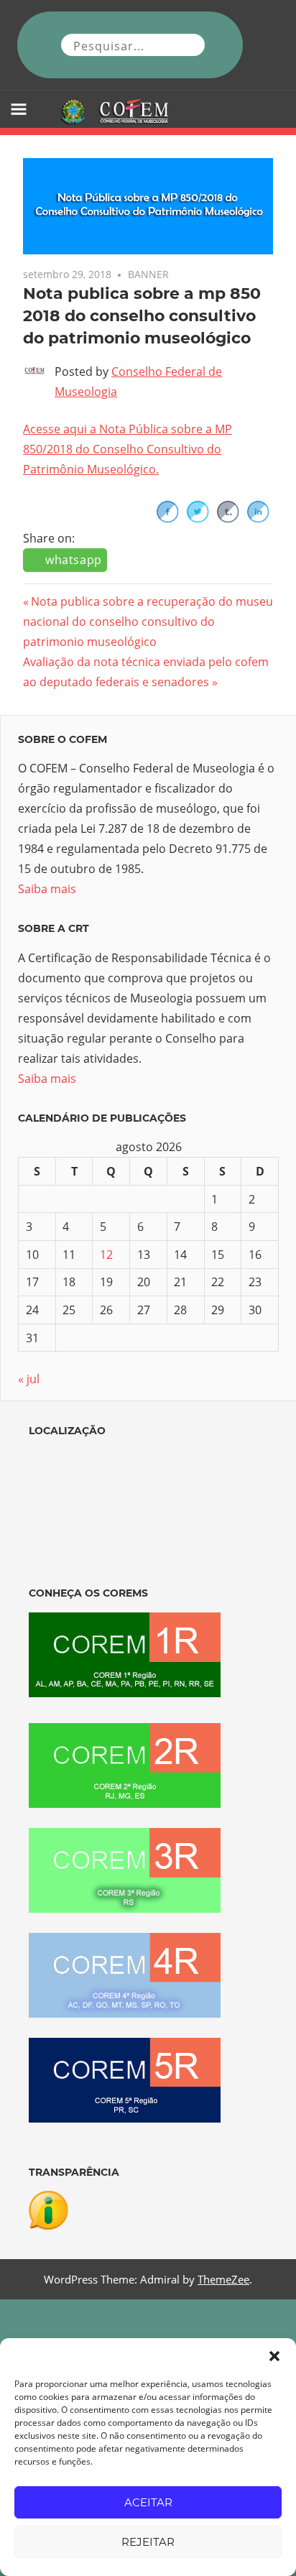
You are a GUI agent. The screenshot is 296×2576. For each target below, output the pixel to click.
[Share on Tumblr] (228, 519)
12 (106, 1255)
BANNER (148, 274)
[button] (274, 2356)
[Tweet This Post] (198, 519)
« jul (29, 1379)
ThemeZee (223, 2279)
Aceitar (148, 2502)
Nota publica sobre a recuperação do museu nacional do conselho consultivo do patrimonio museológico (148, 622)
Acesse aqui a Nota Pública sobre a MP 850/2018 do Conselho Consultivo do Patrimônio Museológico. (128, 449)
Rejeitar (148, 2542)
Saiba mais (47, 889)
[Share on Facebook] (167, 519)
